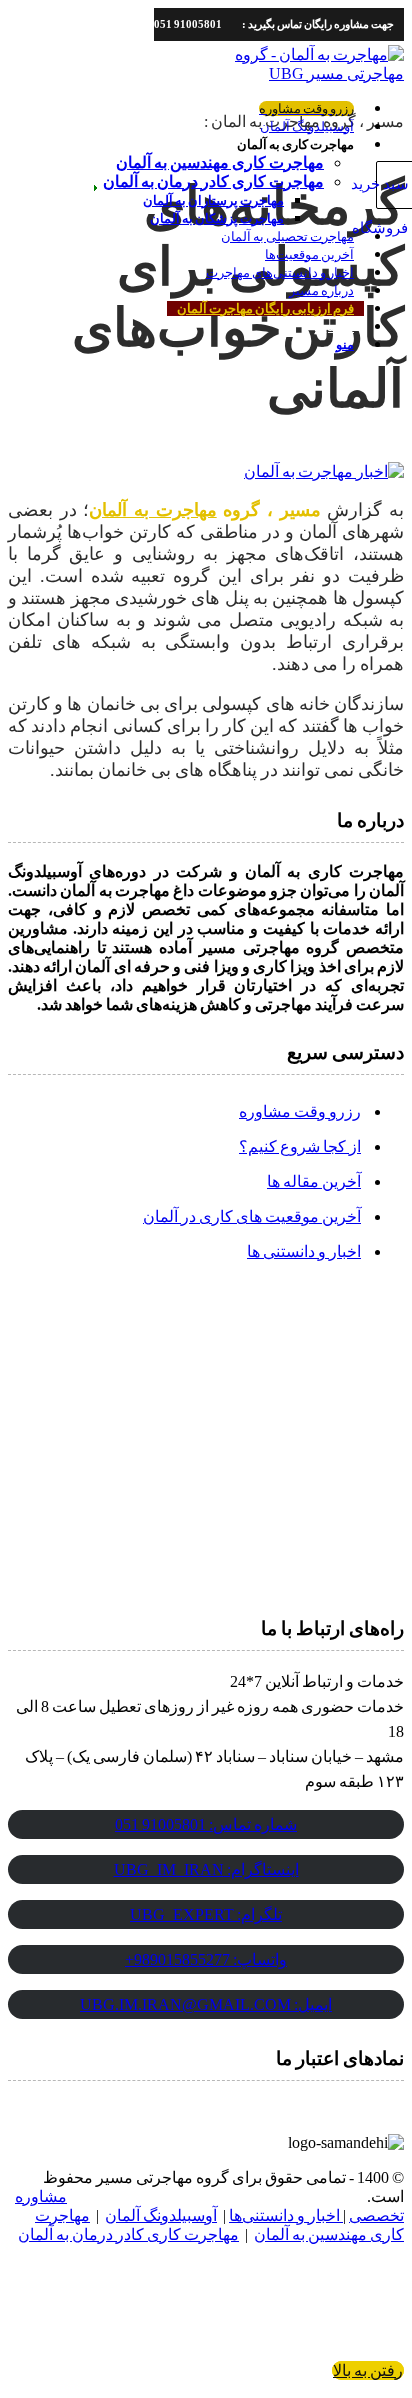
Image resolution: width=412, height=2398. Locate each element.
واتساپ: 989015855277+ (206, 1959)
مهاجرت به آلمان (152, 510)
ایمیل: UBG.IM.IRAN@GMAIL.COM (206, 2004)
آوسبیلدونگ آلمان (161, 2215)
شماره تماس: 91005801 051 (206, 1824)
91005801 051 (188, 24)
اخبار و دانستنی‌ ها (304, 1251)
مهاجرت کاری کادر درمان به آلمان (128, 2234)
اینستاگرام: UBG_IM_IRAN (206, 1869)
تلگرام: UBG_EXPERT (206, 1914)
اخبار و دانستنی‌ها (286, 2215)
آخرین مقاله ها (314, 1181)
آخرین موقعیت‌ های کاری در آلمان (252, 1216)
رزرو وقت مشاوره (300, 1111)
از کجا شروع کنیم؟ (300, 1146)
